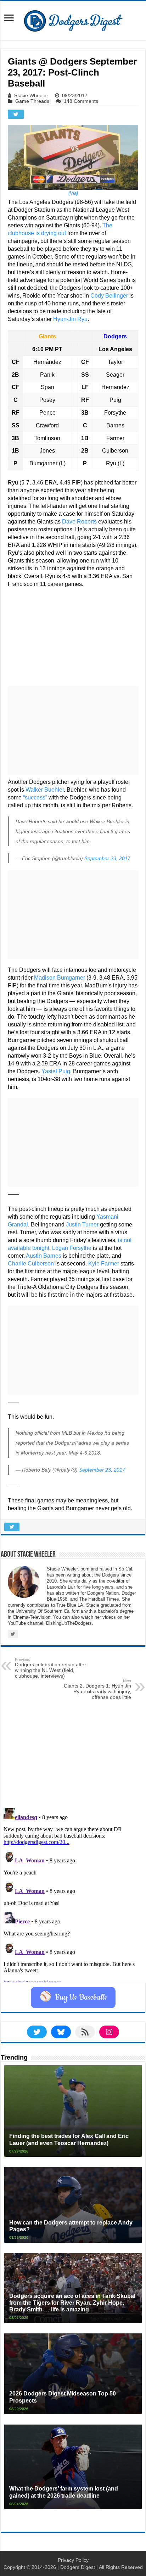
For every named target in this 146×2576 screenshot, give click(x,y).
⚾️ (73, 1998)
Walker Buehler (45, 790)
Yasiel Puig (56, 1071)
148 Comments (81, 101)
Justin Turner (82, 1225)
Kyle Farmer (104, 1264)
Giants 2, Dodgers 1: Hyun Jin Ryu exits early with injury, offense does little (97, 1689)
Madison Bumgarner (60, 978)
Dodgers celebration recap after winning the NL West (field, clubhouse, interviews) (50, 1668)
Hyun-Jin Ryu (70, 319)
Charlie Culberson (31, 1264)
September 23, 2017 (107, 858)
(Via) (73, 193)
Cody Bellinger (109, 296)
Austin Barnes (44, 1256)
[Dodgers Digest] (73, 19)
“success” (35, 797)
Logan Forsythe (72, 1248)
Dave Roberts (79, 522)
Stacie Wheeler (31, 95)
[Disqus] (73, 1894)
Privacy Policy (73, 2560)
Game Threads (32, 101)
